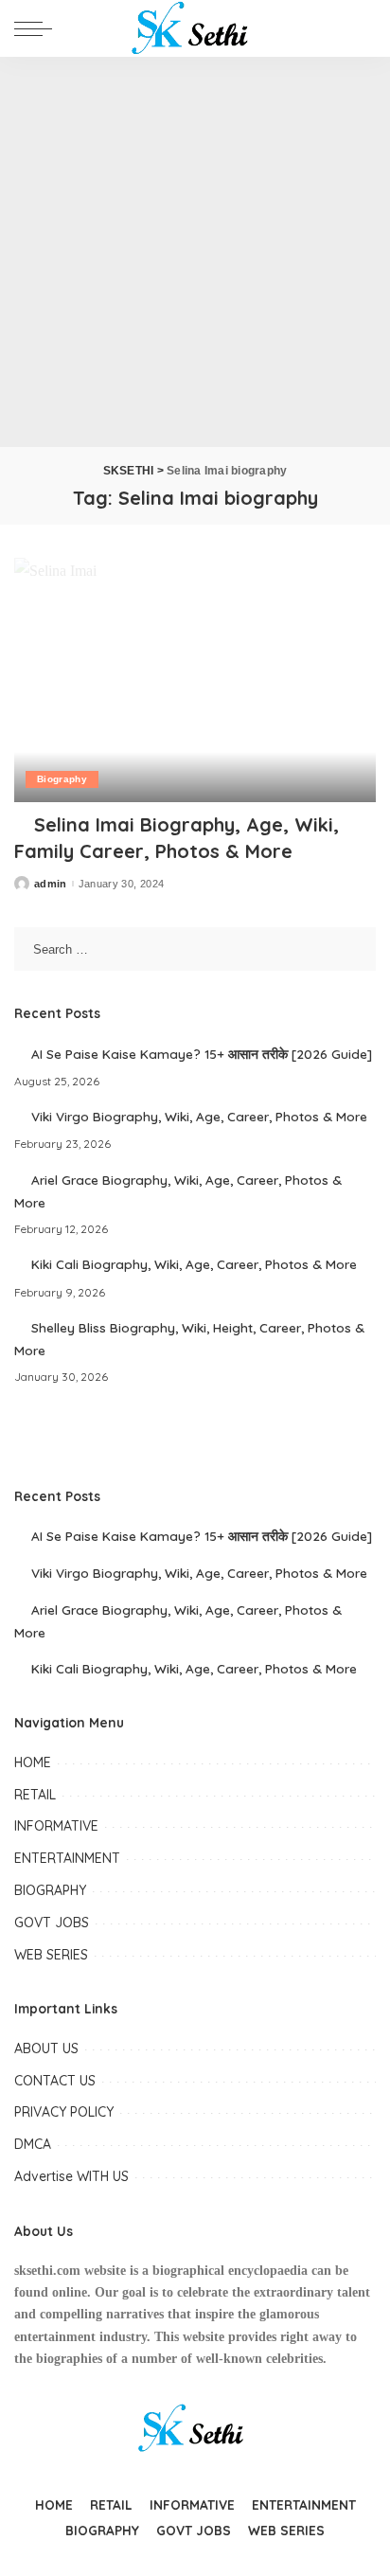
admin (51, 884)
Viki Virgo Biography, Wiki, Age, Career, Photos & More (199, 1116)
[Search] (361, 28)
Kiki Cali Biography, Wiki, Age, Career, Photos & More (194, 1264)
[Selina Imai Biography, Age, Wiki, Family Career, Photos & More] (195, 680)
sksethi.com (47, 2271)
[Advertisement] (195, 252)
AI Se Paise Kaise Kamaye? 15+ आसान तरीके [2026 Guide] (202, 1054)
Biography (62, 779)
